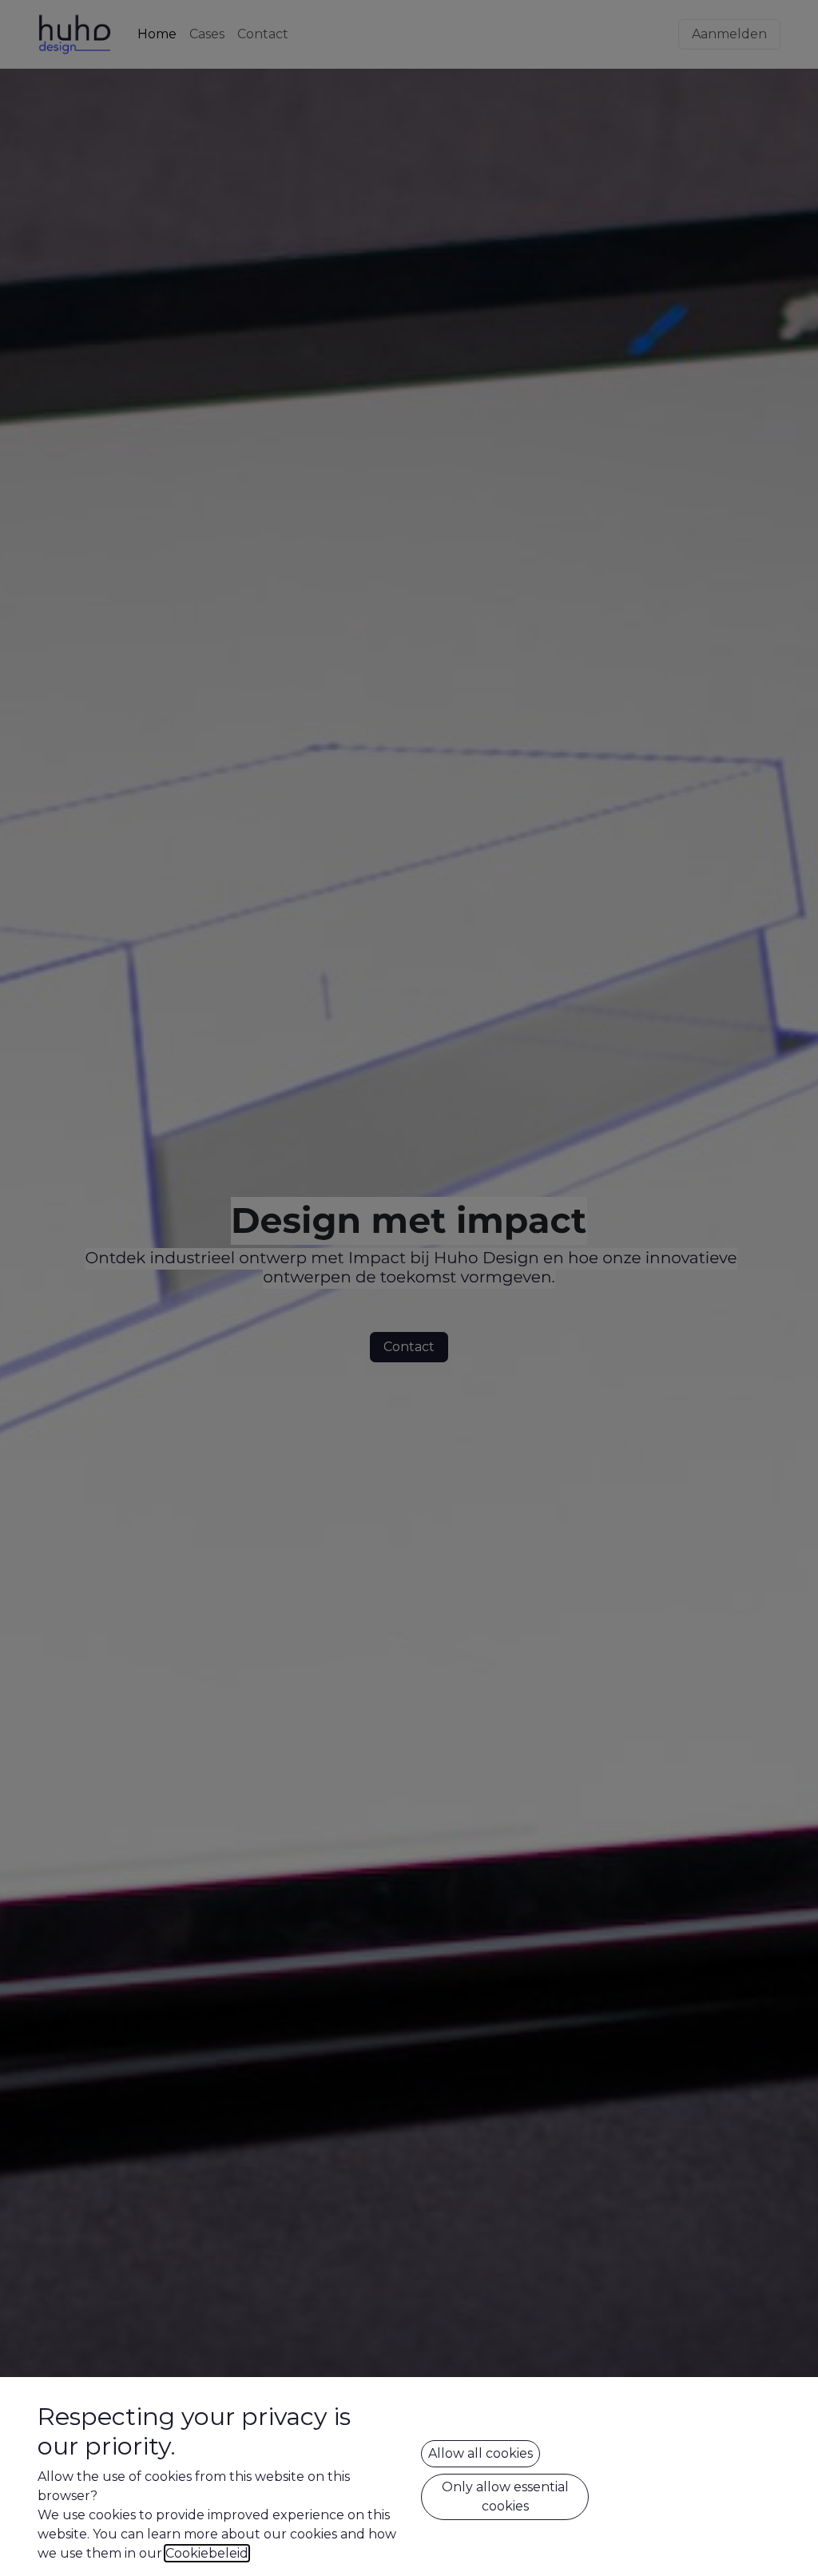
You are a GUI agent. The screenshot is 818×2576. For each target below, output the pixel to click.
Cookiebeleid (207, 2553)
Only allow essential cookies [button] (505, 2496)
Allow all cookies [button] (480, 2453)
